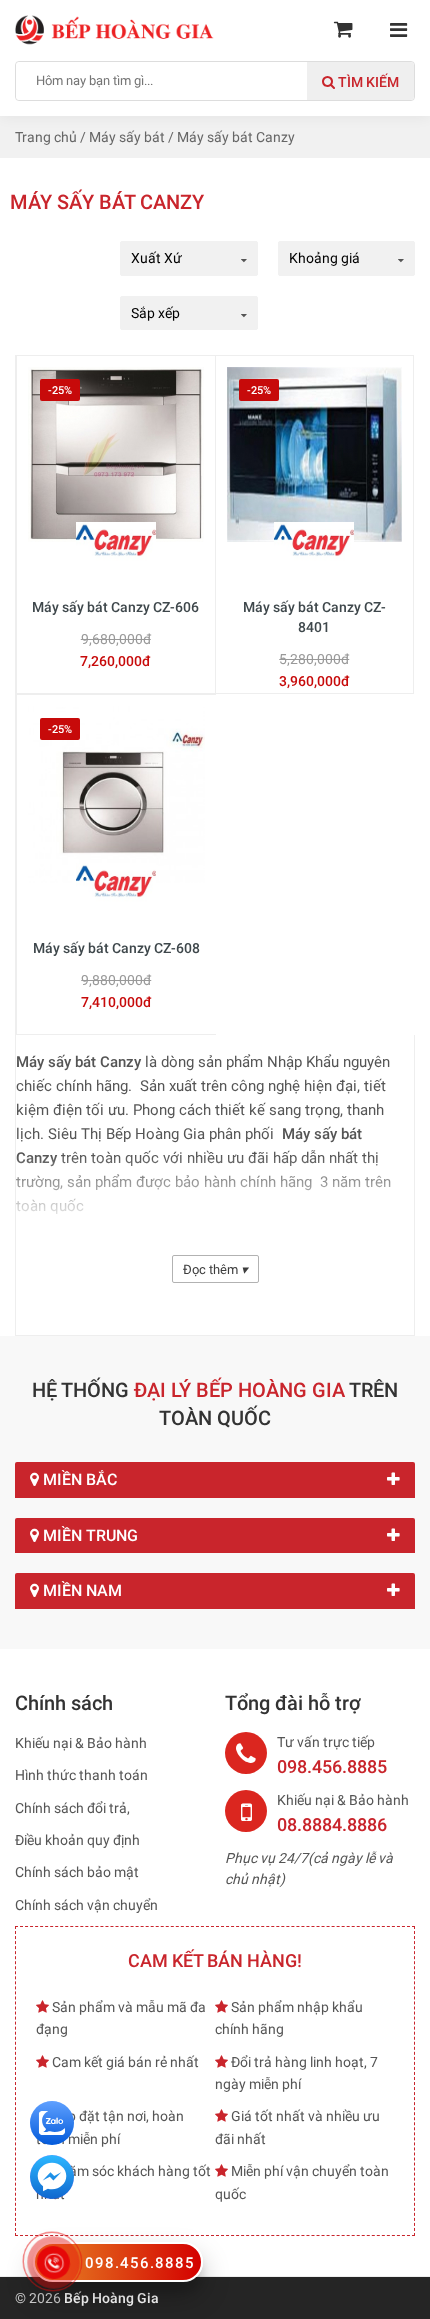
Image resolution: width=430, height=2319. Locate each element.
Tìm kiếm (367, 82)
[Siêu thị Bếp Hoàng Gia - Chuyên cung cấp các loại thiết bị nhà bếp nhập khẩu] (115, 29)
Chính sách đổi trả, (72, 1808)
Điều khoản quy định (77, 1840)
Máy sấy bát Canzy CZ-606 (115, 607)
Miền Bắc (78, 1479)
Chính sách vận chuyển (86, 1905)
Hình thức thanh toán (81, 1775)
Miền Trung (88, 1535)
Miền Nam (80, 1590)
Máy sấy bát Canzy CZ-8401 (314, 617)
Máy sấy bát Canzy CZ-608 (116, 948)
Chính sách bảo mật (77, 1872)
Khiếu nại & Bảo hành (81, 1743)
